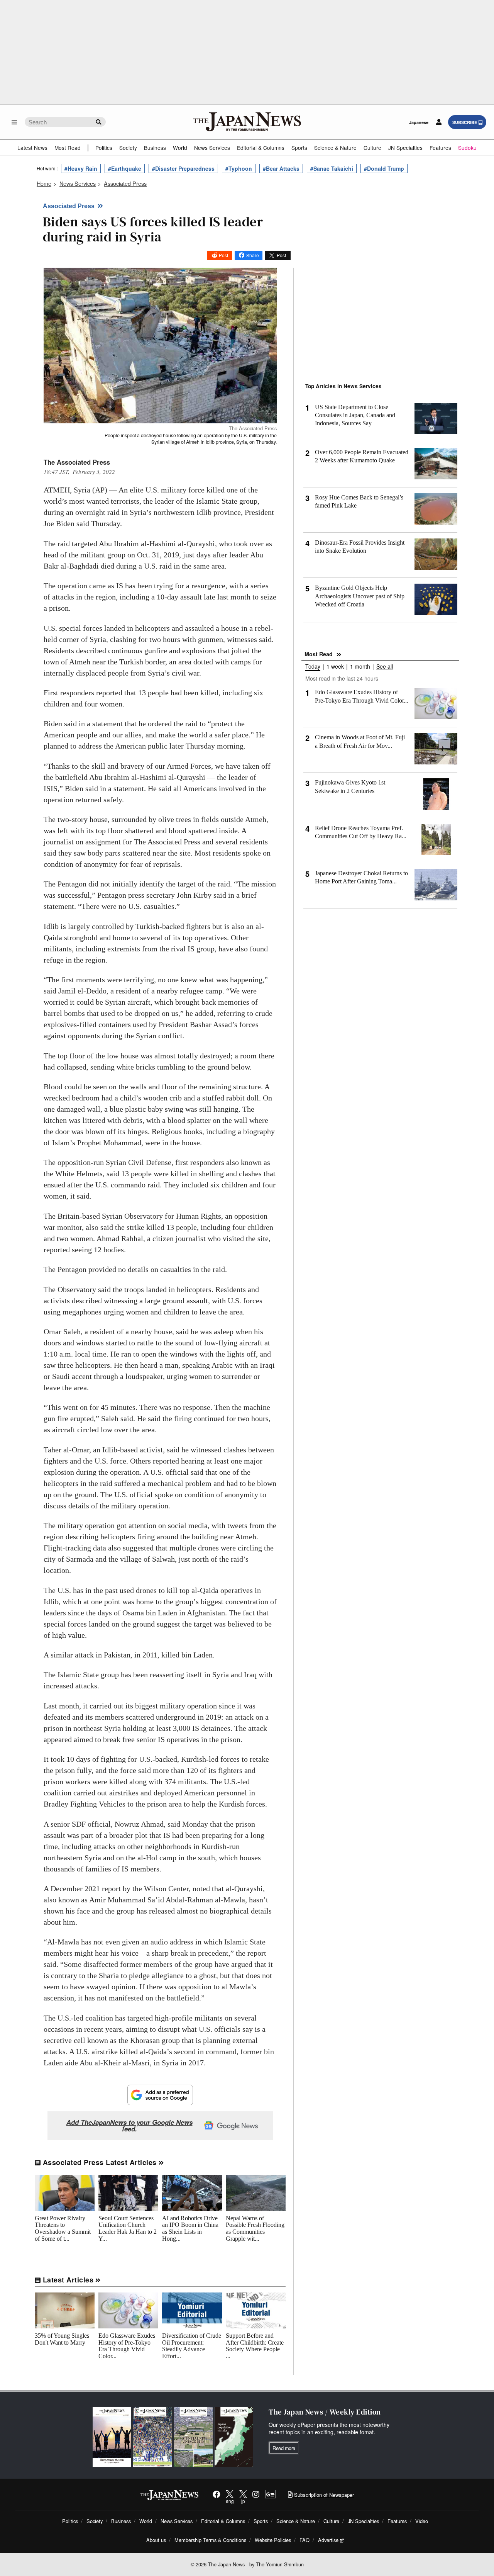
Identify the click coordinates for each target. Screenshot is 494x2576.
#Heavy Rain (81, 168)
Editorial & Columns (261, 148)
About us (156, 2540)
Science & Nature (335, 148)
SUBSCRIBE (465, 122)
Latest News (32, 148)
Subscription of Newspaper (323, 2495)
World (180, 148)
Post (223, 255)
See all (385, 667)
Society (128, 148)
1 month (360, 667)
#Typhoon (239, 168)
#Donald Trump (384, 168)
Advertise (328, 2540)
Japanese (419, 122)
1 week (335, 667)
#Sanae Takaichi (332, 168)
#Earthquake (125, 168)
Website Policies (273, 2540)
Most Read (68, 148)
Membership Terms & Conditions (210, 2540)
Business (155, 148)
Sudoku (467, 148)
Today (313, 667)
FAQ (305, 2540)
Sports (299, 148)
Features (440, 148)
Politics (104, 148)
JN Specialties (405, 148)
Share (253, 255)
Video (422, 2521)
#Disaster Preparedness (183, 168)
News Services (212, 148)
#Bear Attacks (281, 168)
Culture (372, 148)
